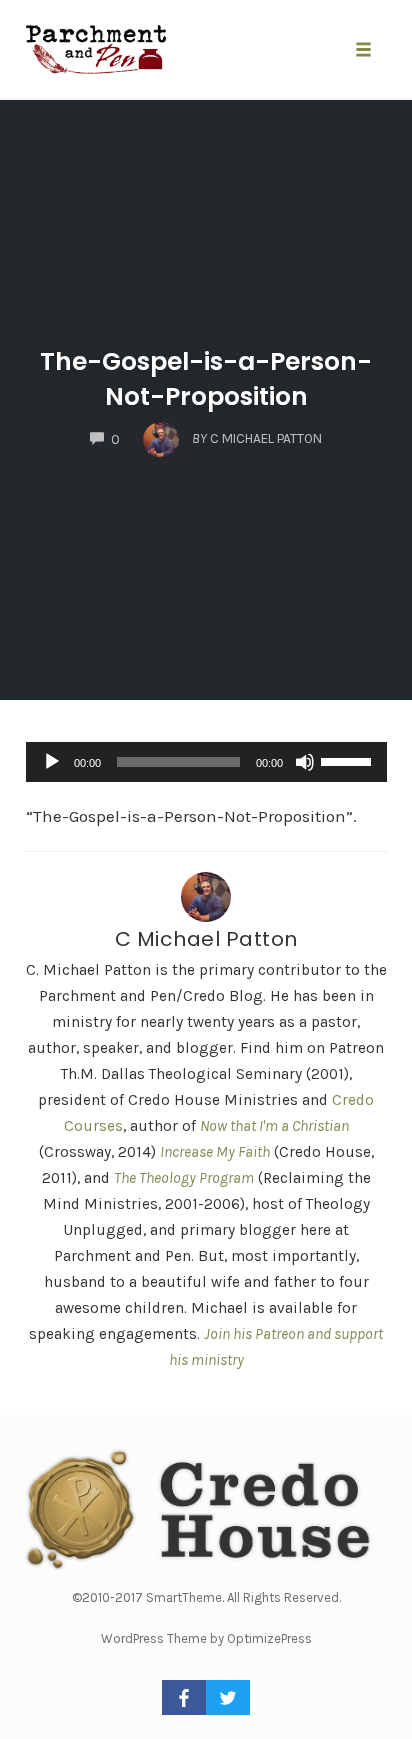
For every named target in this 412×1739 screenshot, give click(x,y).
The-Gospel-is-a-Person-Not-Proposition (206, 379)
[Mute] (305, 762)
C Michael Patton (206, 939)
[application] (206, 762)
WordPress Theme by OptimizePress (206, 1638)
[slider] (349, 760)
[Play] (52, 762)
